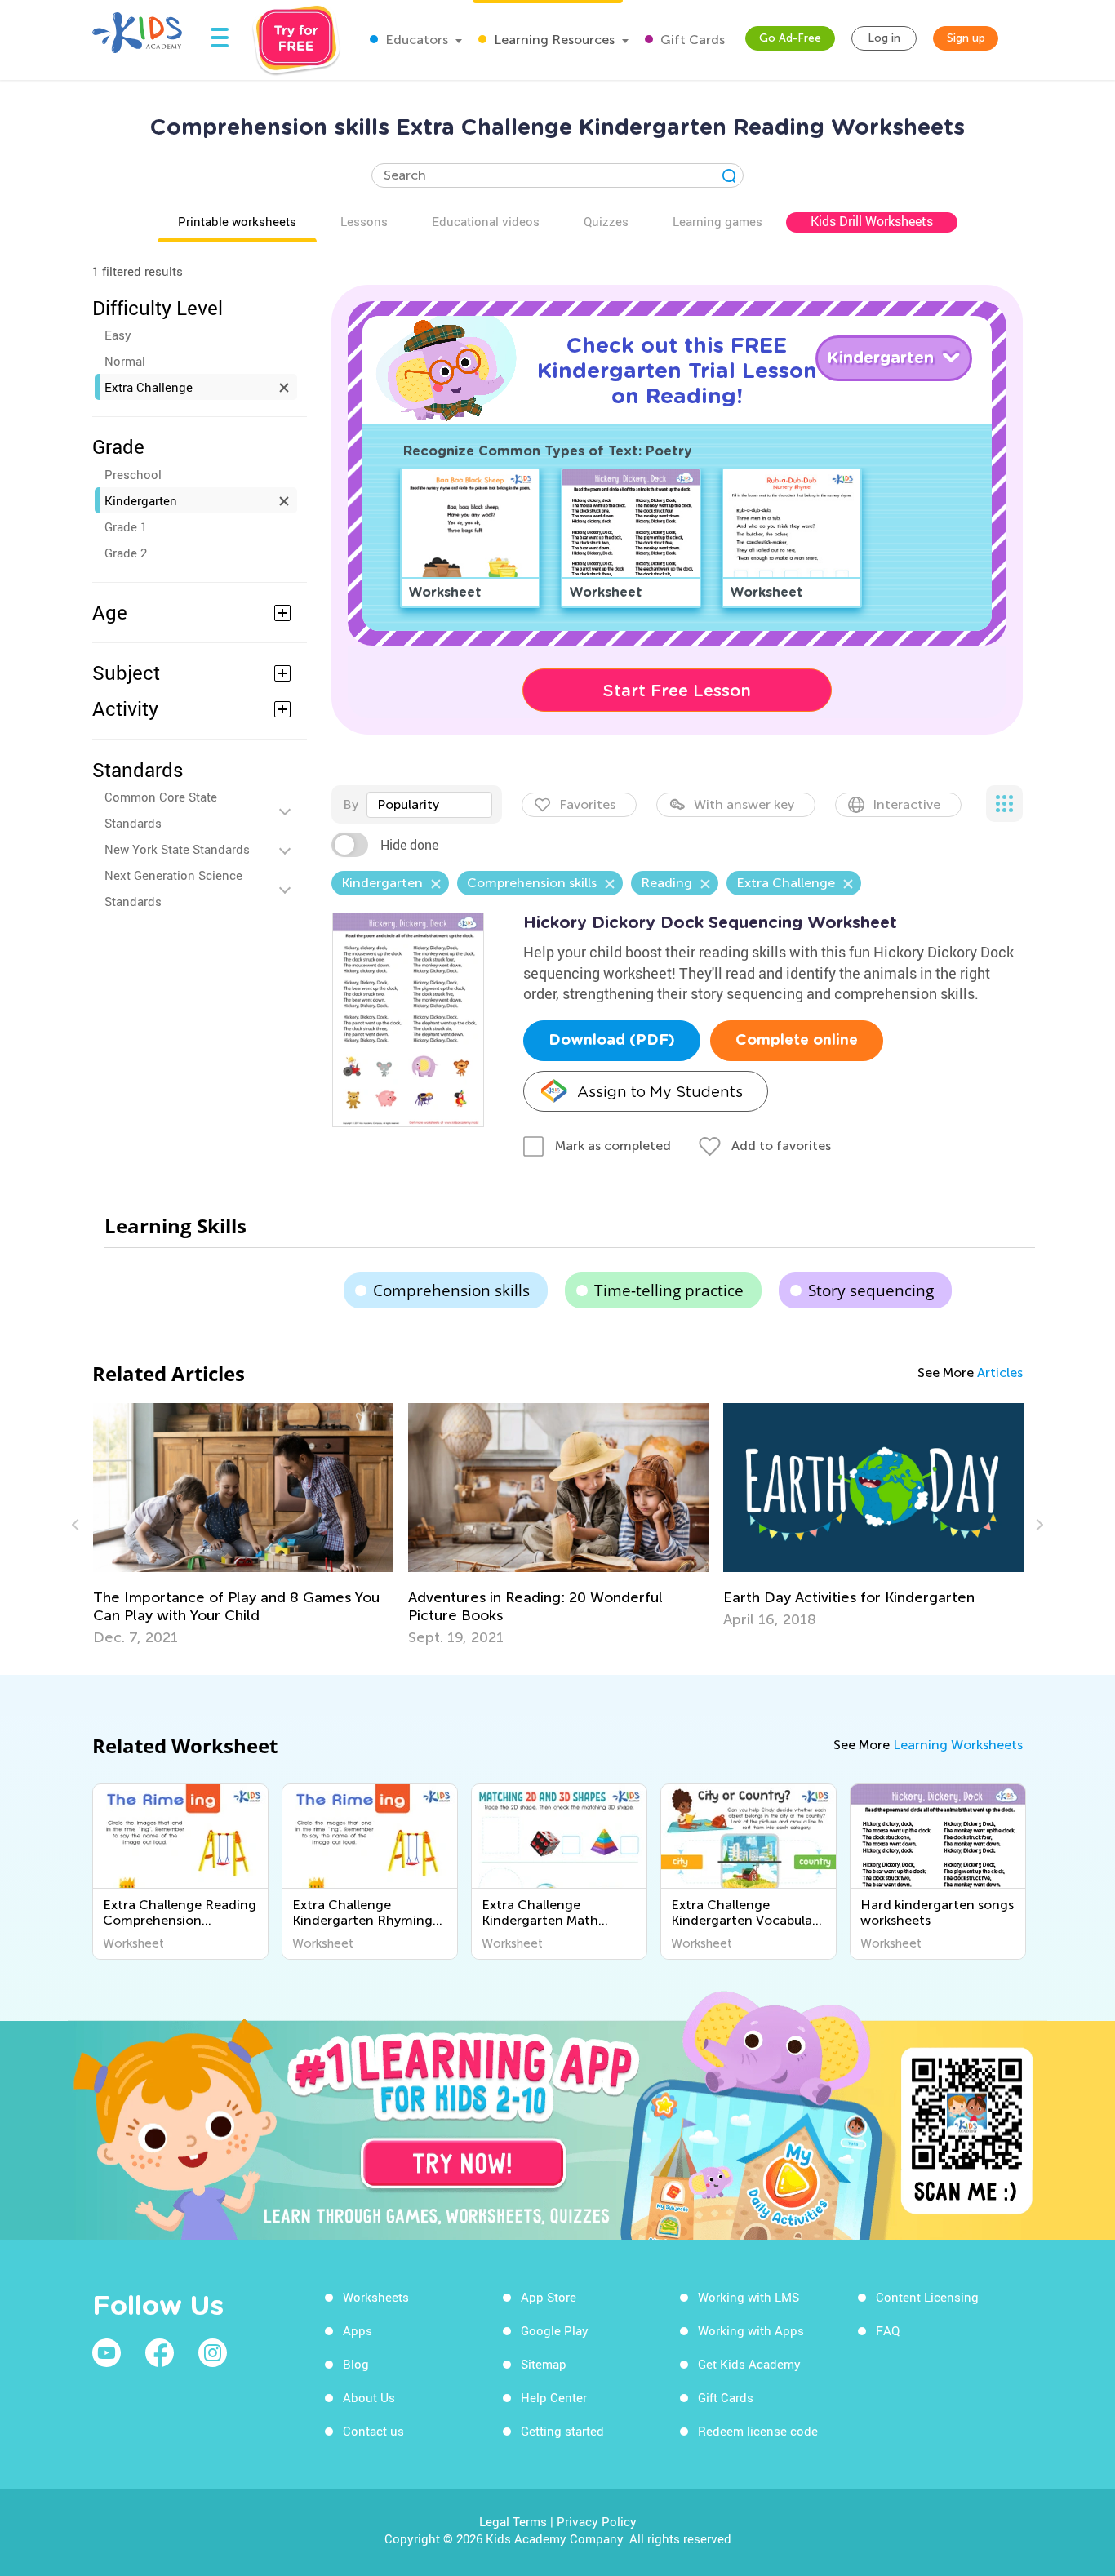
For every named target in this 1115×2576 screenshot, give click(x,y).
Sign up (966, 38)
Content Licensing (927, 2297)
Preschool (133, 474)
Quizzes (606, 221)
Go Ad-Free (790, 38)
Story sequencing (871, 1290)
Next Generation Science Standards (173, 888)
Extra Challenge (149, 387)
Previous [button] (78, 1525)
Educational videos (486, 221)
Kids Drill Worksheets (872, 221)
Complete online (797, 1041)
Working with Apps (751, 2330)
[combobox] (429, 805)
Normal (125, 361)
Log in (884, 38)
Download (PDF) (612, 1041)
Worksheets (376, 2297)
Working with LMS (749, 2297)
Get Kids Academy (749, 2364)
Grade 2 (126, 553)
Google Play (555, 2330)
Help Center (554, 2397)
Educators (415, 40)
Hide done (409, 845)
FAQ (888, 2330)
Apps (358, 2330)
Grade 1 (126, 526)
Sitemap (544, 2364)
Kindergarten (141, 500)
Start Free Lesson (677, 691)
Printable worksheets (237, 221)
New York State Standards (177, 849)
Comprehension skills (451, 1290)
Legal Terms (513, 2521)
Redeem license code (758, 2431)
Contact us (373, 2431)
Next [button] (1037, 1525)
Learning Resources (553, 40)
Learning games (717, 221)
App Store (549, 2297)
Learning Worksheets (958, 1745)
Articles (1000, 1372)
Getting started (562, 2431)
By (351, 804)
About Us (369, 2397)
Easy (118, 335)
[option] (243, 1525)
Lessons (364, 221)
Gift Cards (691, 40)
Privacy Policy (597, 2521)
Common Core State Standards (161, 810)
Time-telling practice (669, 1290)
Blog (356, 2364)
